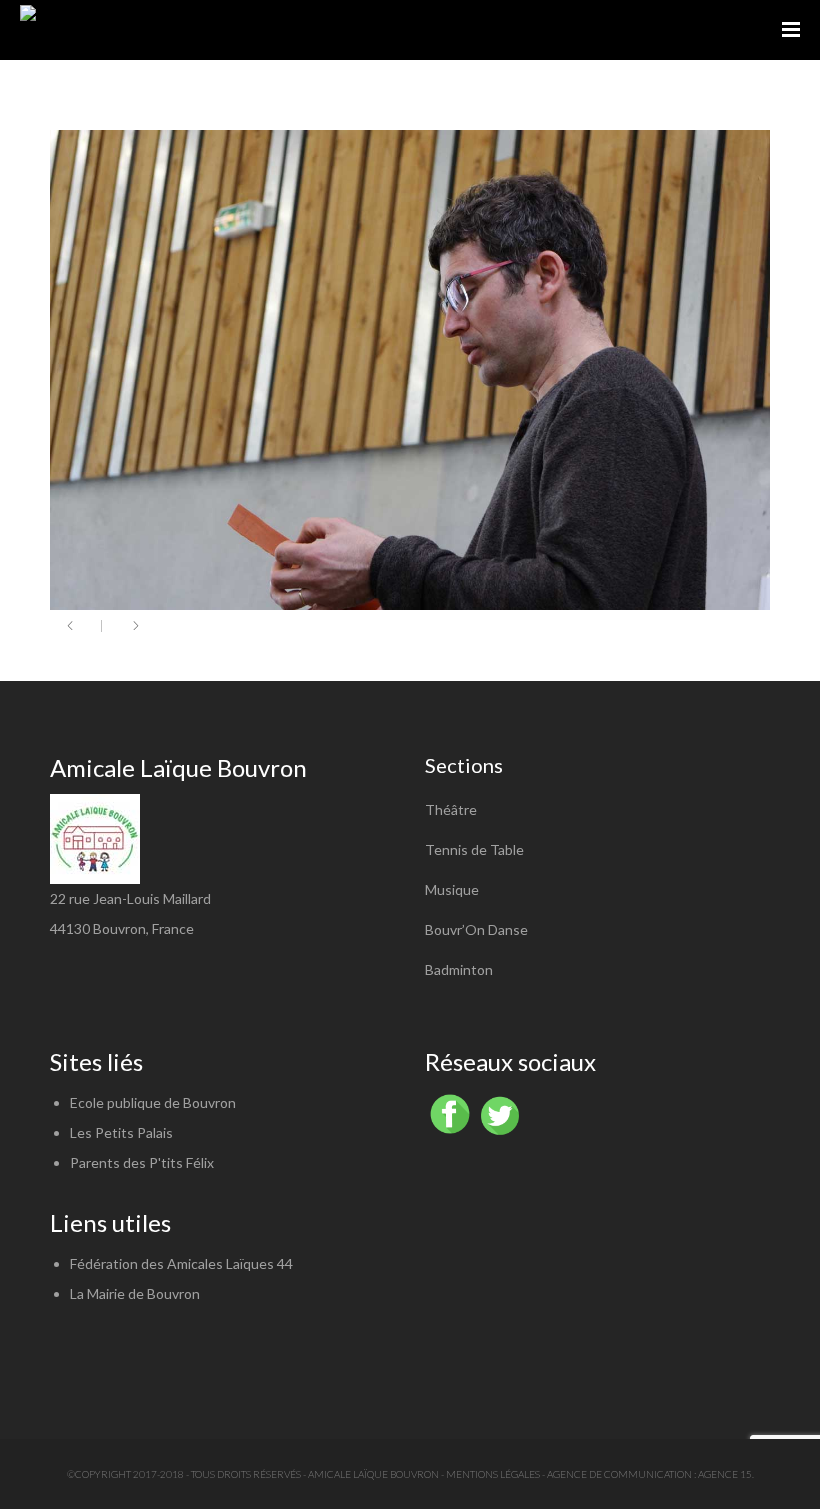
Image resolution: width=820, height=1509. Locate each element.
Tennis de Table (474, 849)
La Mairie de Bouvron (135, 1293)
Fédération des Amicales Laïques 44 (181, 1263)
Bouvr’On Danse (476, 929)
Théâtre (451, 809)
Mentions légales (493, 1474)
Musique (452, 889)
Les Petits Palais (121, 1132)
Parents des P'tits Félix (142, 1162)
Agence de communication (619, 1474)
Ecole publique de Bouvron (153, 1102)
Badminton (459, 969)
